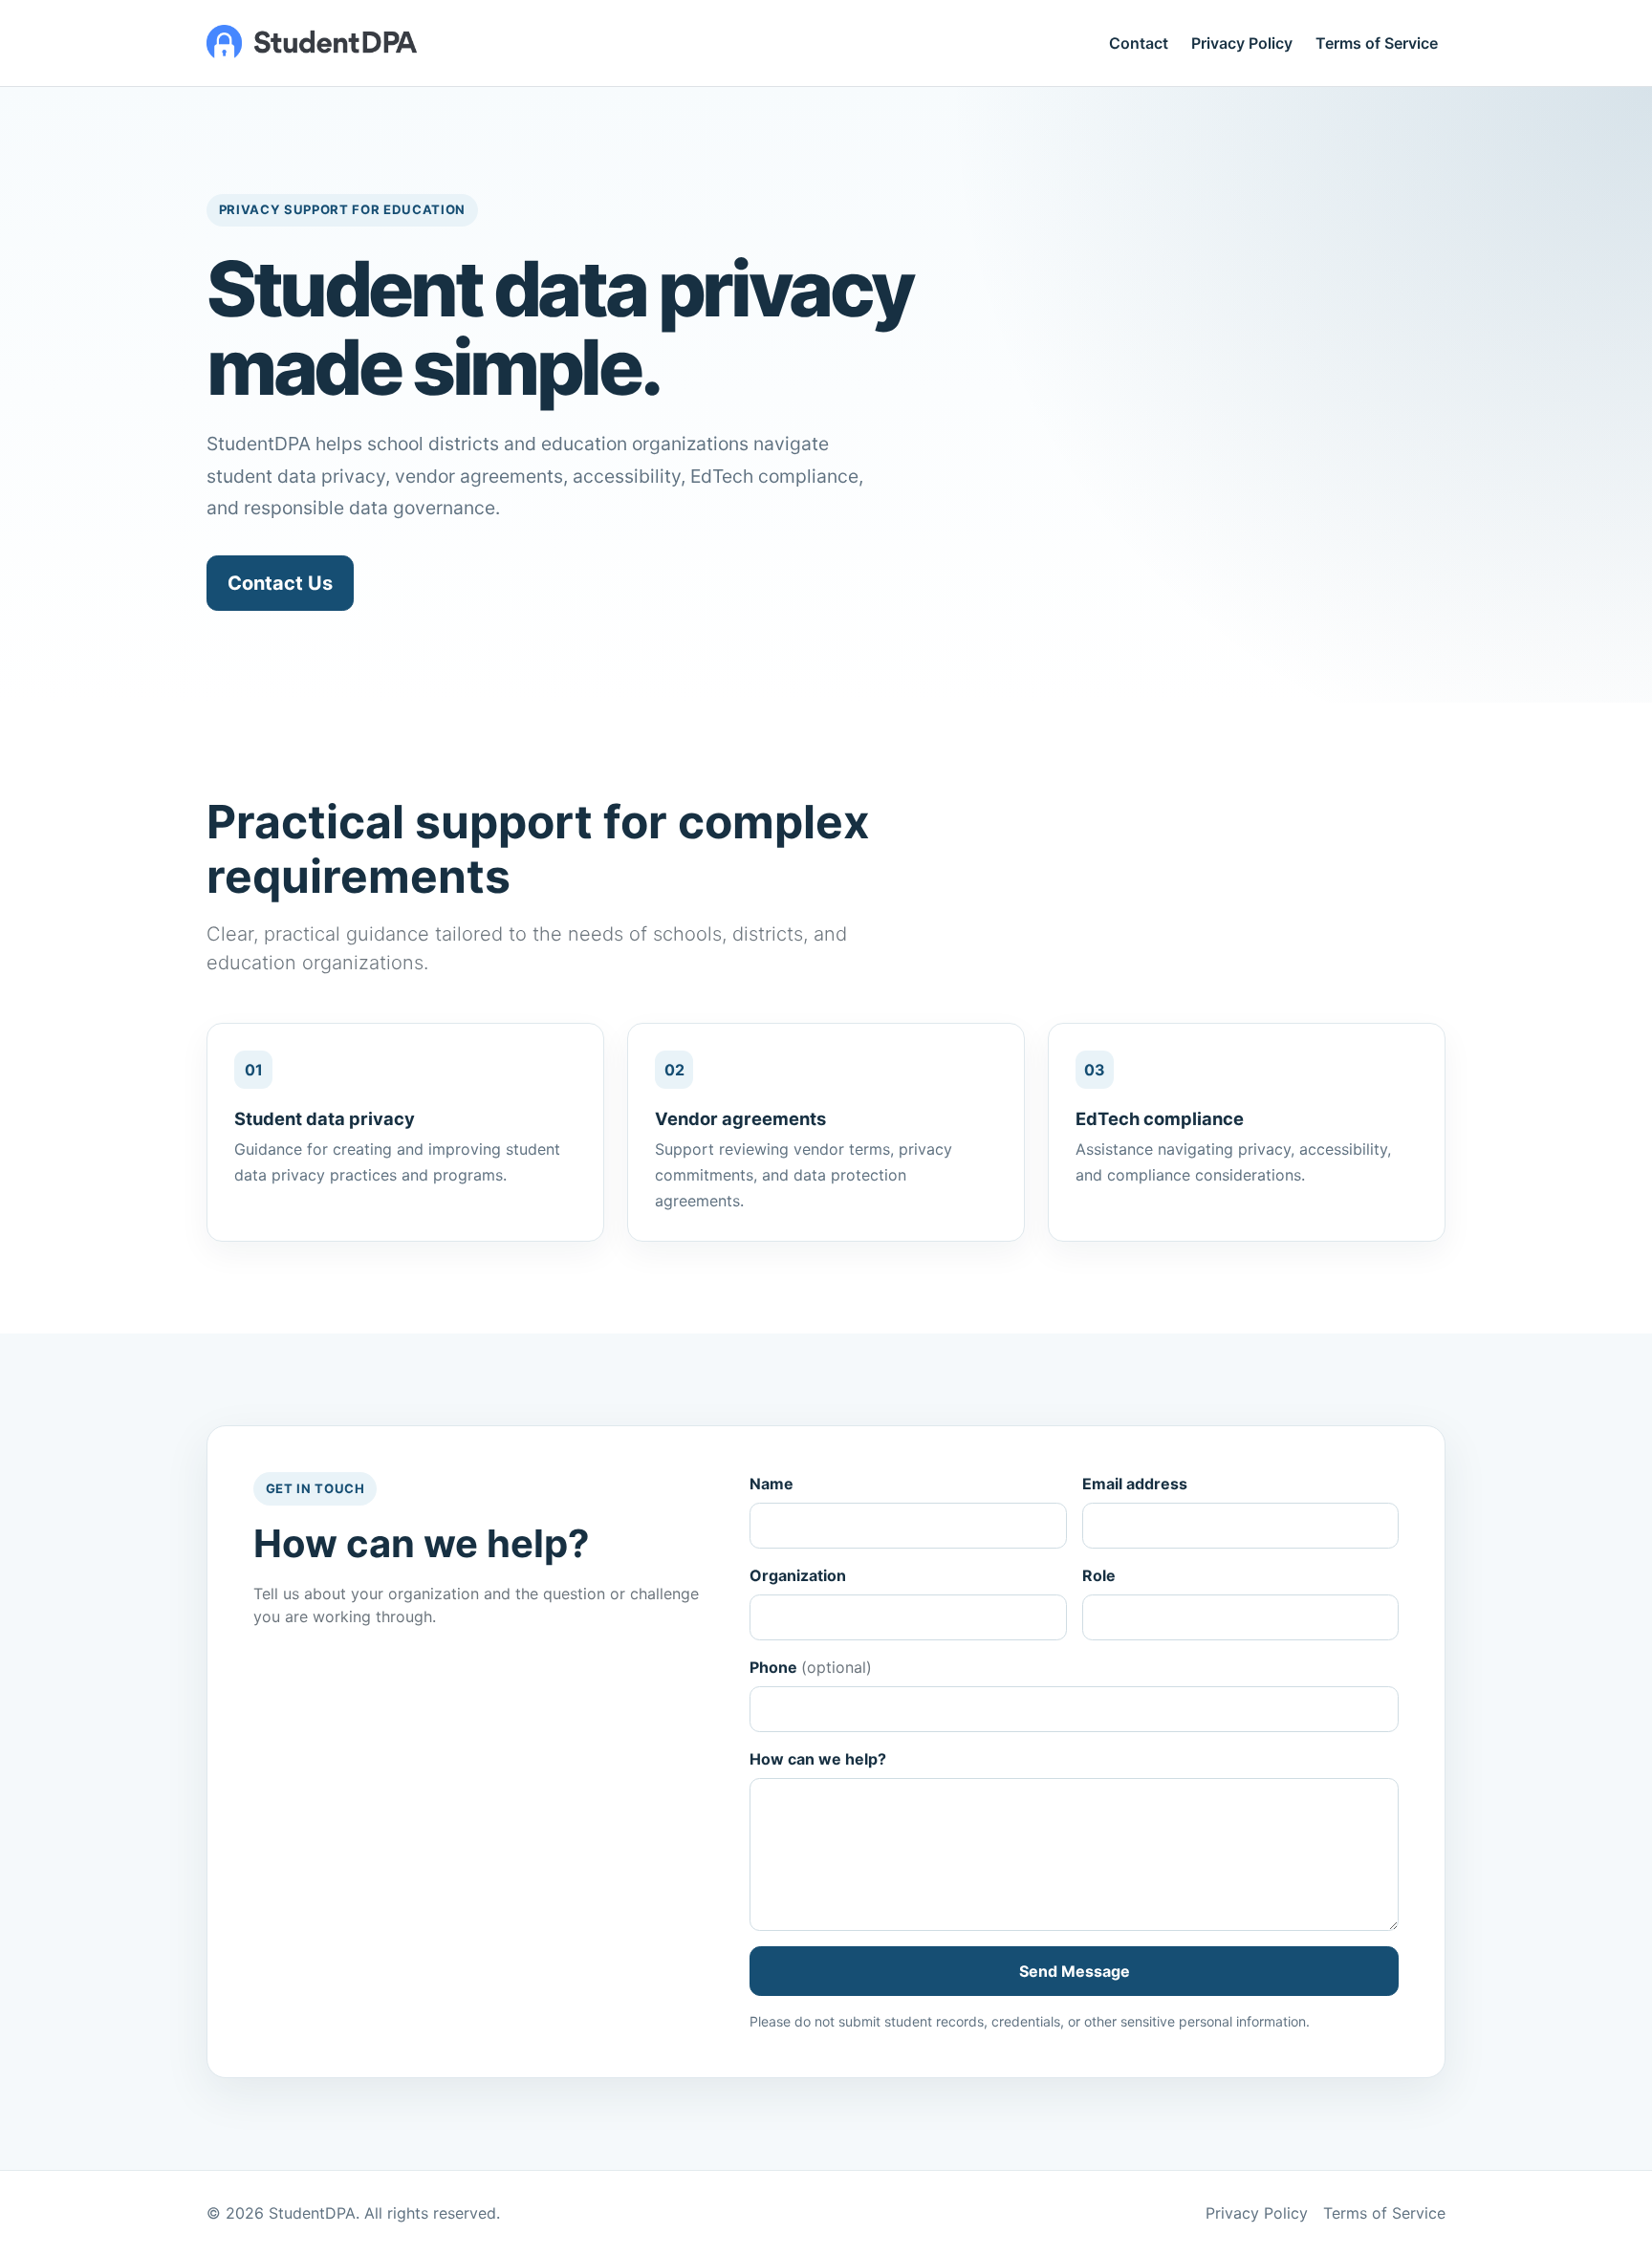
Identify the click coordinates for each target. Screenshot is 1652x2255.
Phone (811, 1667)
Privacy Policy (1242, 43)
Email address (1135, 1484)
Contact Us (280, 583)
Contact (1139, 43)
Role (1099, 1575)
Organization (798, 1575)
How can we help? (818, 1759)
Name (772, 1484)
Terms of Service (1377, 43)
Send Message (1075, 1971)
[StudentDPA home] (312, 43)
